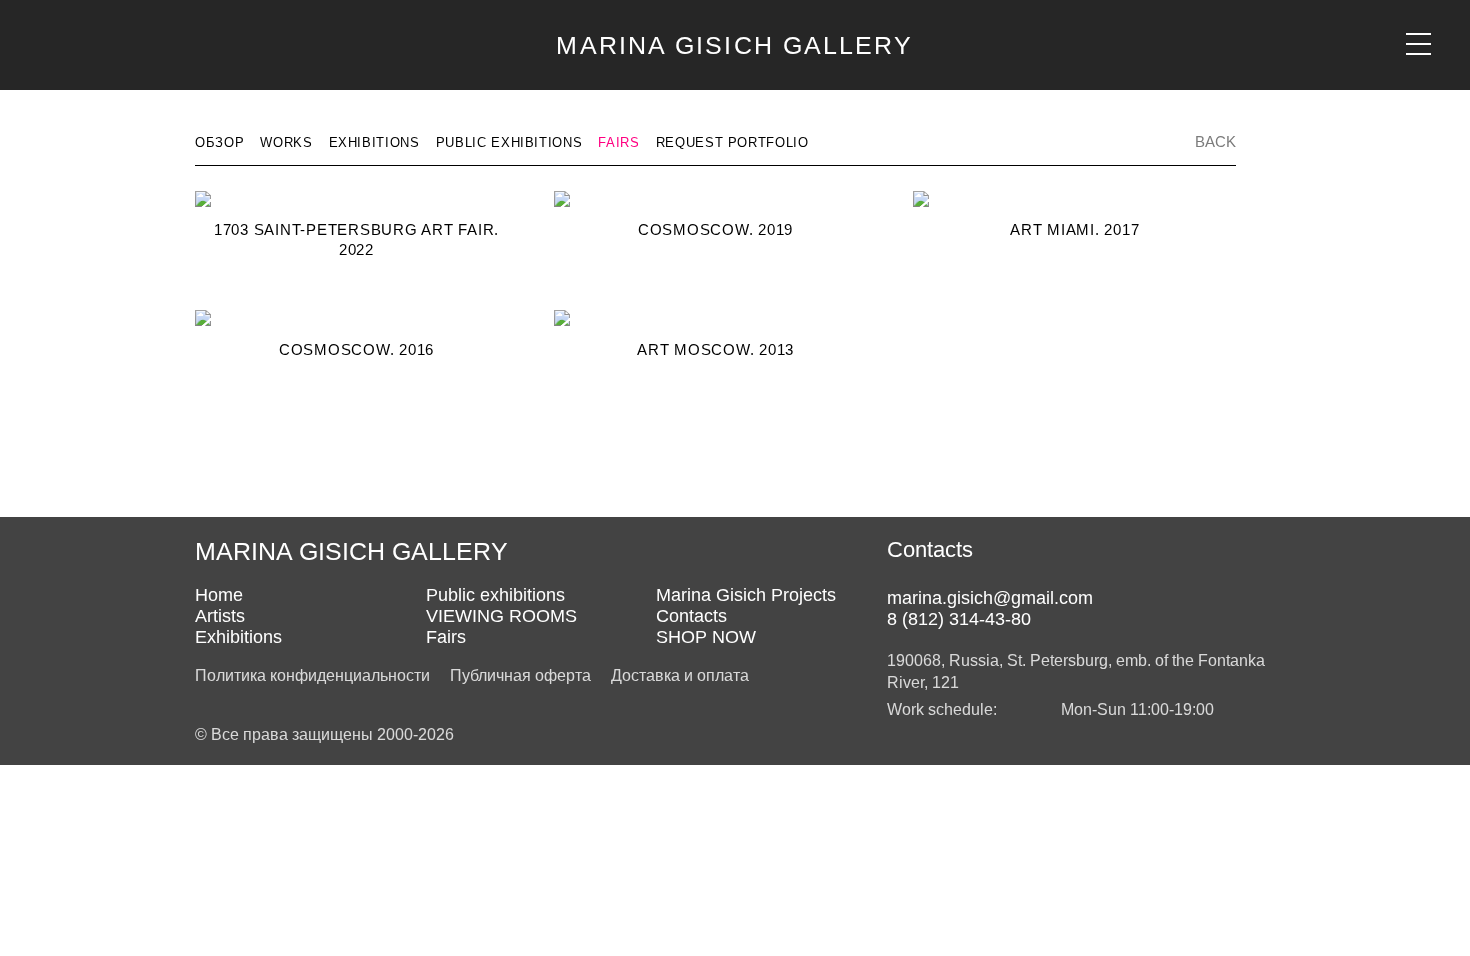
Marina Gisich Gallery (734, 45)
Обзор (219, 142)
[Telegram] (940, 575)
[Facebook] (903, 575)
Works (286, 142)
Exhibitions (374, 142)
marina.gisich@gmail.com (990, 598)
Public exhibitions (509, 142)
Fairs (618, 142)
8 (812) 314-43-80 (959, 619)
